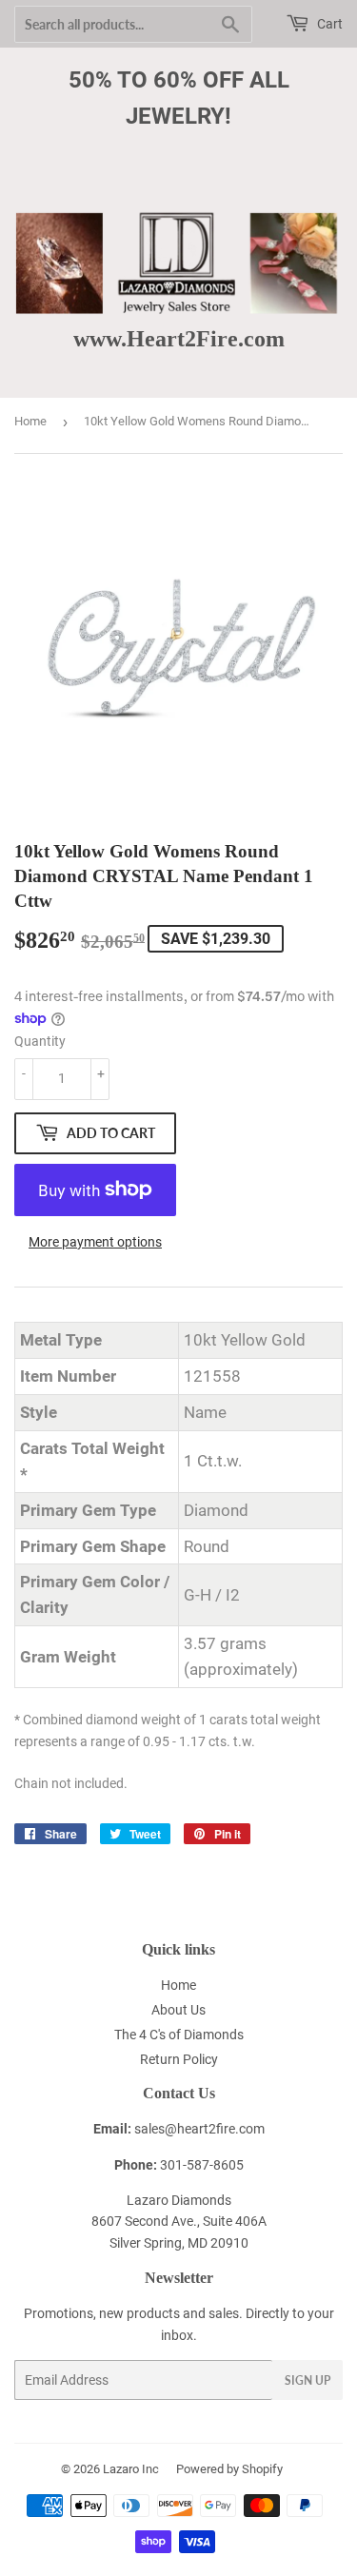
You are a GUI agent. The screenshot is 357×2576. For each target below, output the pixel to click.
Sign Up (307, 2380)
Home (30, 421)
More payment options (95, 1242)
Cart (328, 24)
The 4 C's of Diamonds (179, 2035)
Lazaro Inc (131, 2469)
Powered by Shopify (229, 2469)
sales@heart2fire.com (199, 2129)
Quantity (40, 1041)
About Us (178, 2010)
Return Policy (179, 2059)
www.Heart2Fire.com (179, 338)
